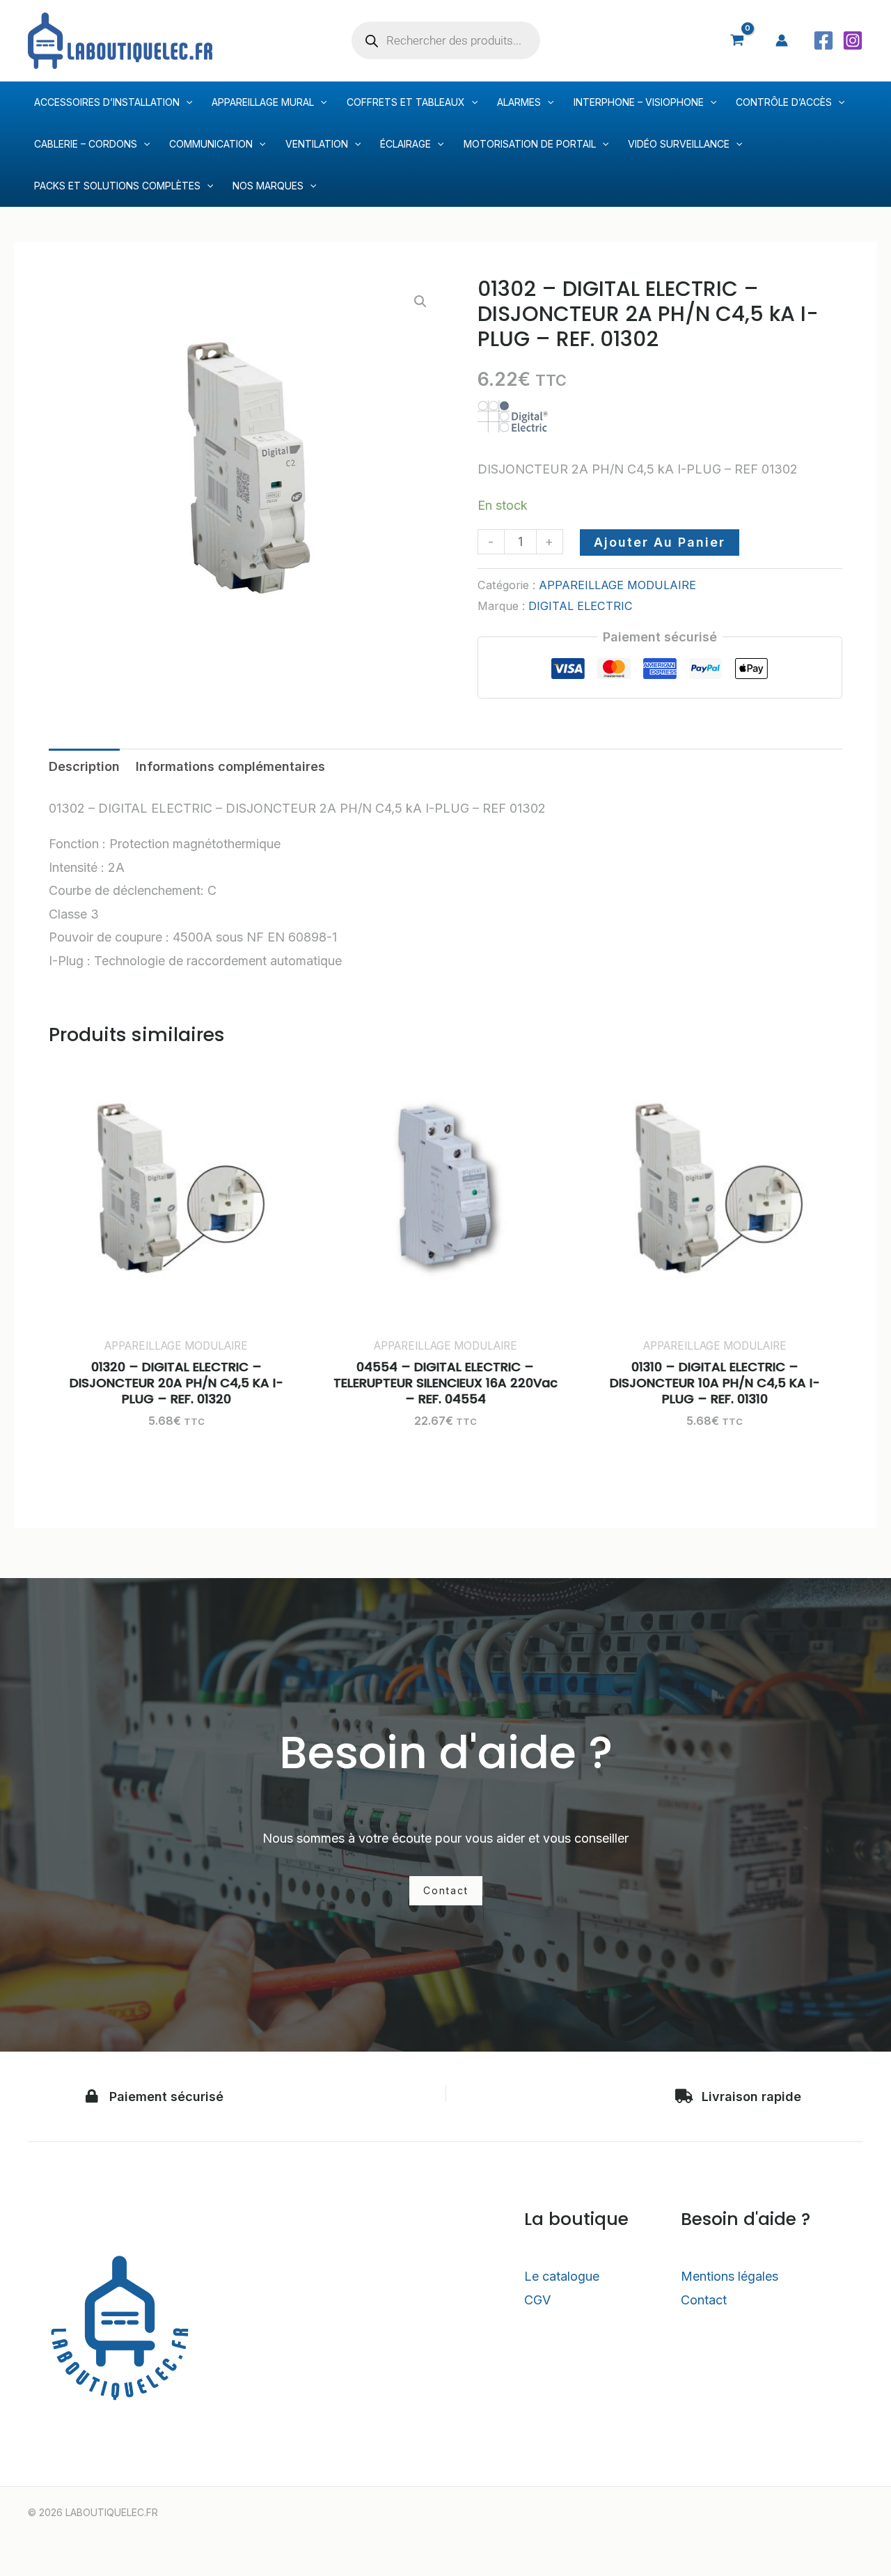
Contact (704, 2300)
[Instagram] (853, 40)
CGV (537, 2300)
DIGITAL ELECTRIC (581, 606)
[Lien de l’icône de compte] (782, 40)
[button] (420, 302)
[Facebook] (823, 40)
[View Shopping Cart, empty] (737, 40)
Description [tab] (84, 766)
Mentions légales (730, 2276)
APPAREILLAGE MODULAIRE (617, 585)
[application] (186, 102)
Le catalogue (562, 2276)
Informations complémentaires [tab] (230, 766)
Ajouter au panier (660, 542)
